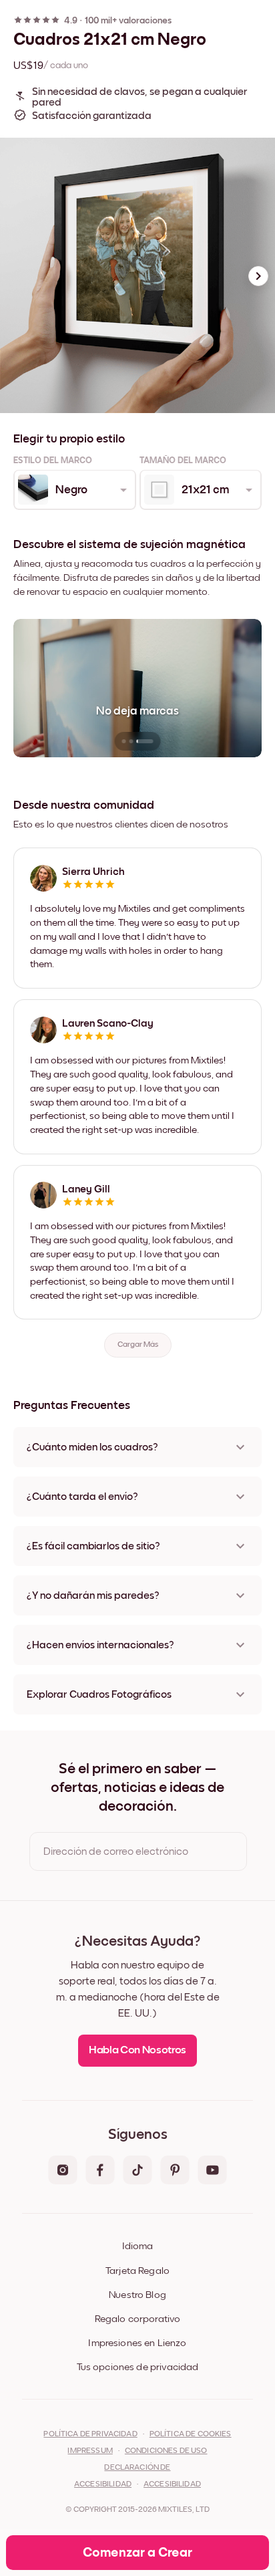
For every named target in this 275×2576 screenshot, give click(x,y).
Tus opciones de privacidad (138, 2367)
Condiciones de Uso (166, 2451)
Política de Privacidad (90, 2434)
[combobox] (74, 490)
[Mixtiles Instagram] (63, 2171)
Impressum (90, 2451)
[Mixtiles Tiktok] (137, 2171)
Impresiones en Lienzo (137, 2343)
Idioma (137, 2246)
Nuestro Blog (137, 2295)
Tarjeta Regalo (137, 2271)
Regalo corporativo (138, 2319)
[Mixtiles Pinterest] (175, 2171)
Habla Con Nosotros (137, 2050)
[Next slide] (258, 276)
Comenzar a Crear (137, 2553)
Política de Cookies (191, 2434)
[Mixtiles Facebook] (100, 2171)
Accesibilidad (172, 2484)
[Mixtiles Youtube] (212, 2171)
